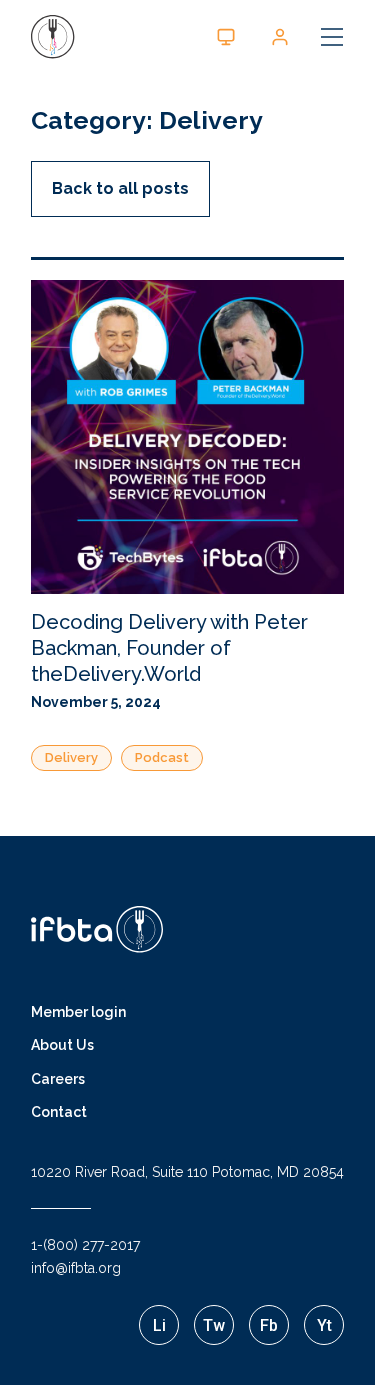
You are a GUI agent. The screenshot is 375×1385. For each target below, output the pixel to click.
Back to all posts (120, 188)
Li (159, 1325)
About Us (62, 1045)
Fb (269, 1325)
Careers (58, 1079)
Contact (59, 1112)
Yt (324, 1325)
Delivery (71, 757)
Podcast (162, 757)
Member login (78, 1012)
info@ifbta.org (76, 1268)
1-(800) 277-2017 (85, 1245)
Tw (214, 1325)
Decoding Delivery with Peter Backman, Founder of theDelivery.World (169, 648)
